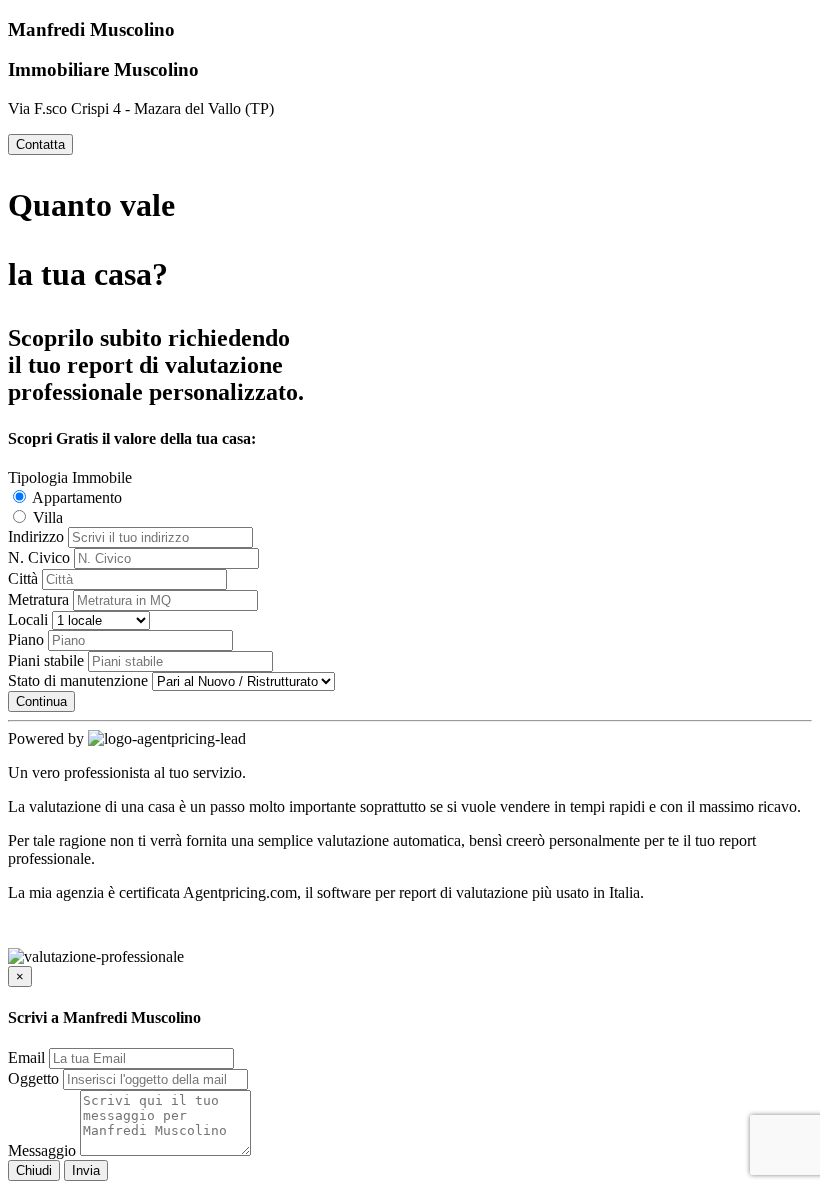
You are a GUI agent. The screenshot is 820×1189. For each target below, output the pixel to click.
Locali (28, 619)
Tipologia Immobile (70, 477)
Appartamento (75, 497)
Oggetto (33, 1078)
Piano (26, 639)
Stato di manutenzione (78, 680)
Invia (86, 1170)
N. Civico (39, 557)
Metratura (38, 599)
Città (23, 578)
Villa (46, 517)
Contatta (40, 144)
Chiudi (34, 1170)
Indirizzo (36, 536)
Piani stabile (46, 660)
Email (26, 1057)
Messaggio (42, 1150)
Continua (41, 701)
